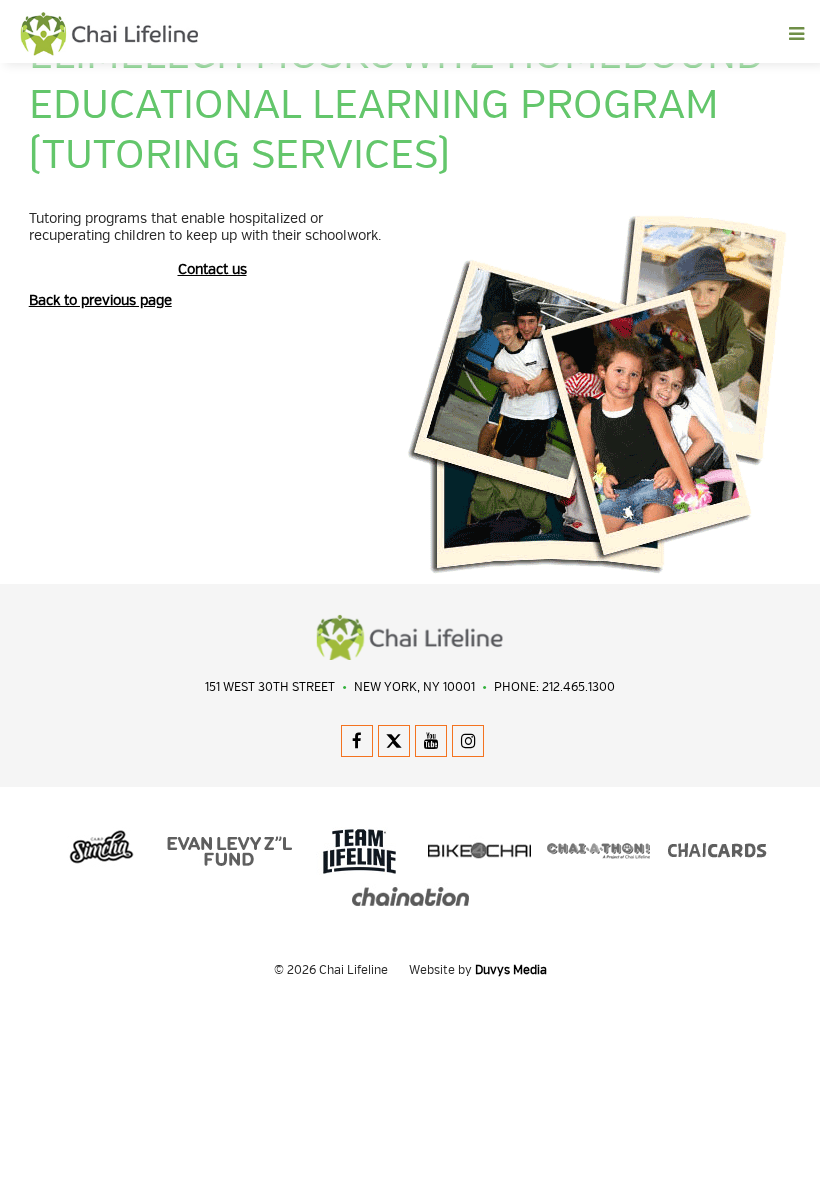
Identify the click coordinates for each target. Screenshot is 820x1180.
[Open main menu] (496, 34)
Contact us (212, 269)
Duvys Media (511, 970)
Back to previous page (100, 300)
